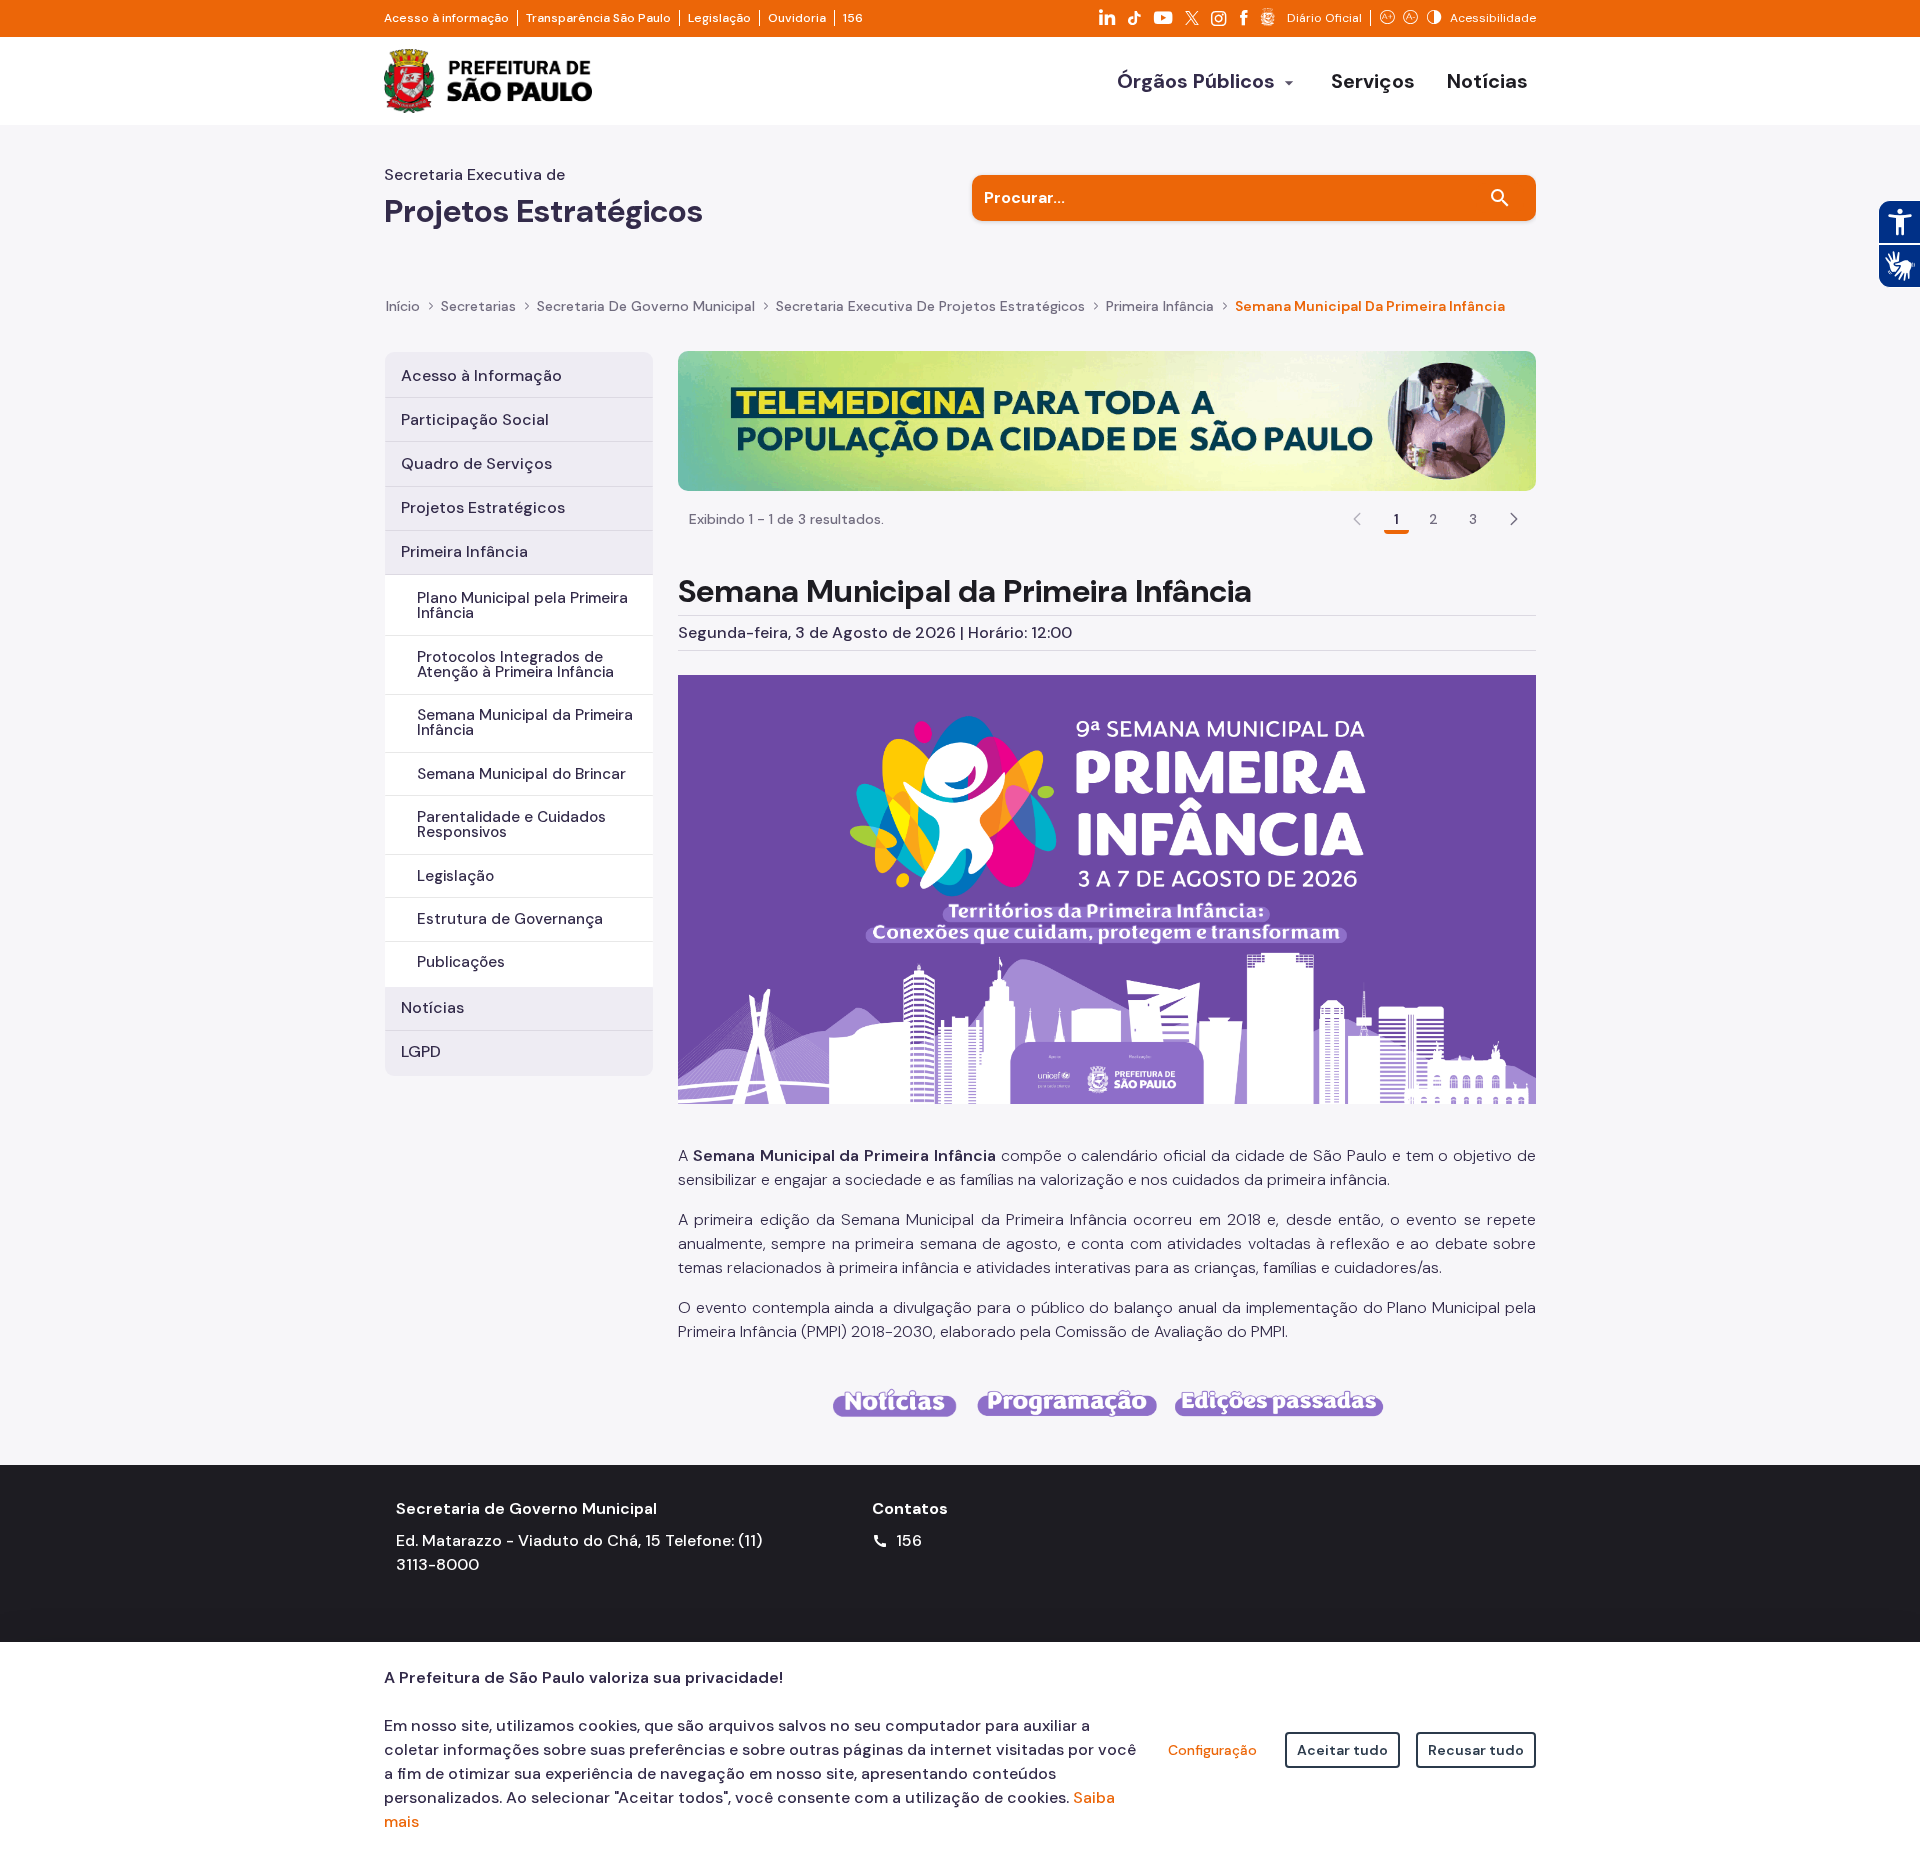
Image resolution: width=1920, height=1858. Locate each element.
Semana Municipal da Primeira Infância (525, 722)
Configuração (1212, 1750)
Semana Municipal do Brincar (521, 774)
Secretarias (478, 306)
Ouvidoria (797, 18)
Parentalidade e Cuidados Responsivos (511, 824)
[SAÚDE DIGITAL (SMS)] (1107, 419)
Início (403, 306)
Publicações (461, 962)
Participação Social (475, 419)
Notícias (432, 1007)
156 (853, 18)
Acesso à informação (446, 18)
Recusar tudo (1476, 1750)
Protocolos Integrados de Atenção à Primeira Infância (515, 664)
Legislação (719, 18)
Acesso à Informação (481, 375)
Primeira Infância (464, 551)
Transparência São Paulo (598, 18)
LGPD (421, 1051)
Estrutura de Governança (510, 919)
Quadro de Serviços (476, 463)
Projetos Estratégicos (483, 507)
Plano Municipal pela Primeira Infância (522, 605)
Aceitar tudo (1342, 1750)
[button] (1514, 519)
